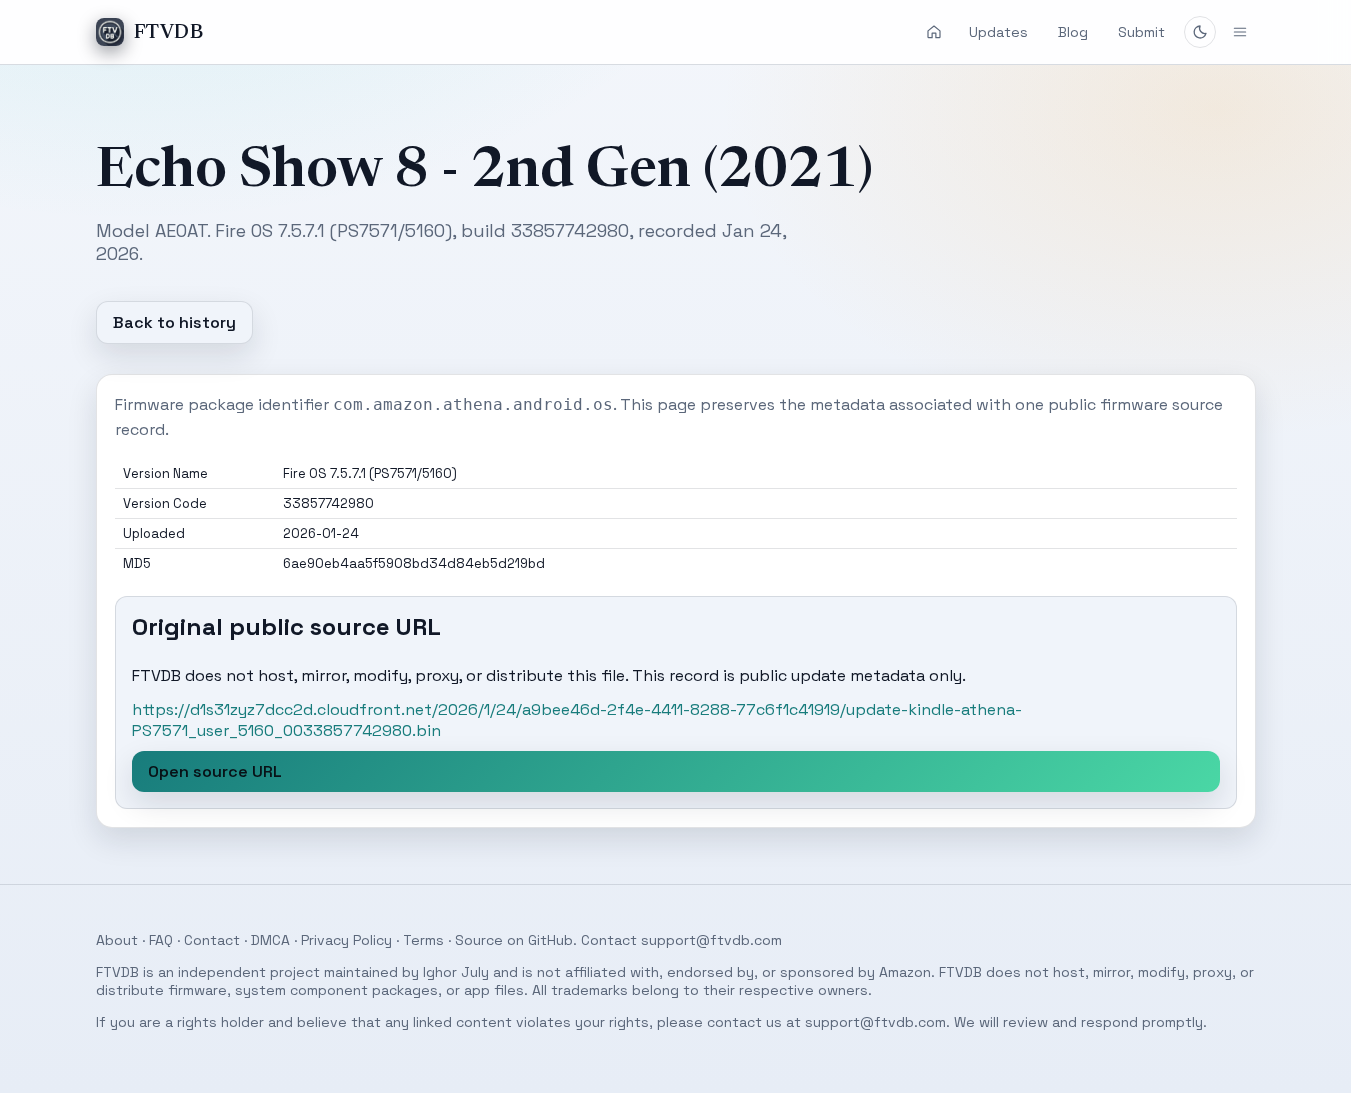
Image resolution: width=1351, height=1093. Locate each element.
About (117, 940)
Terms (423, 940)
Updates (998, 32)
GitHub (550, 940)
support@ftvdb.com (711, 940)
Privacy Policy (346, 940)
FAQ (161, 940)
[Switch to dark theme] (1200, 32)
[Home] (934, 32)
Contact (212, 940)
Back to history (174, 322)
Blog (1073, 32)
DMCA (270, 940)
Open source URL (215, 771)
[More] (1240, 32)
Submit (1141, 32)
